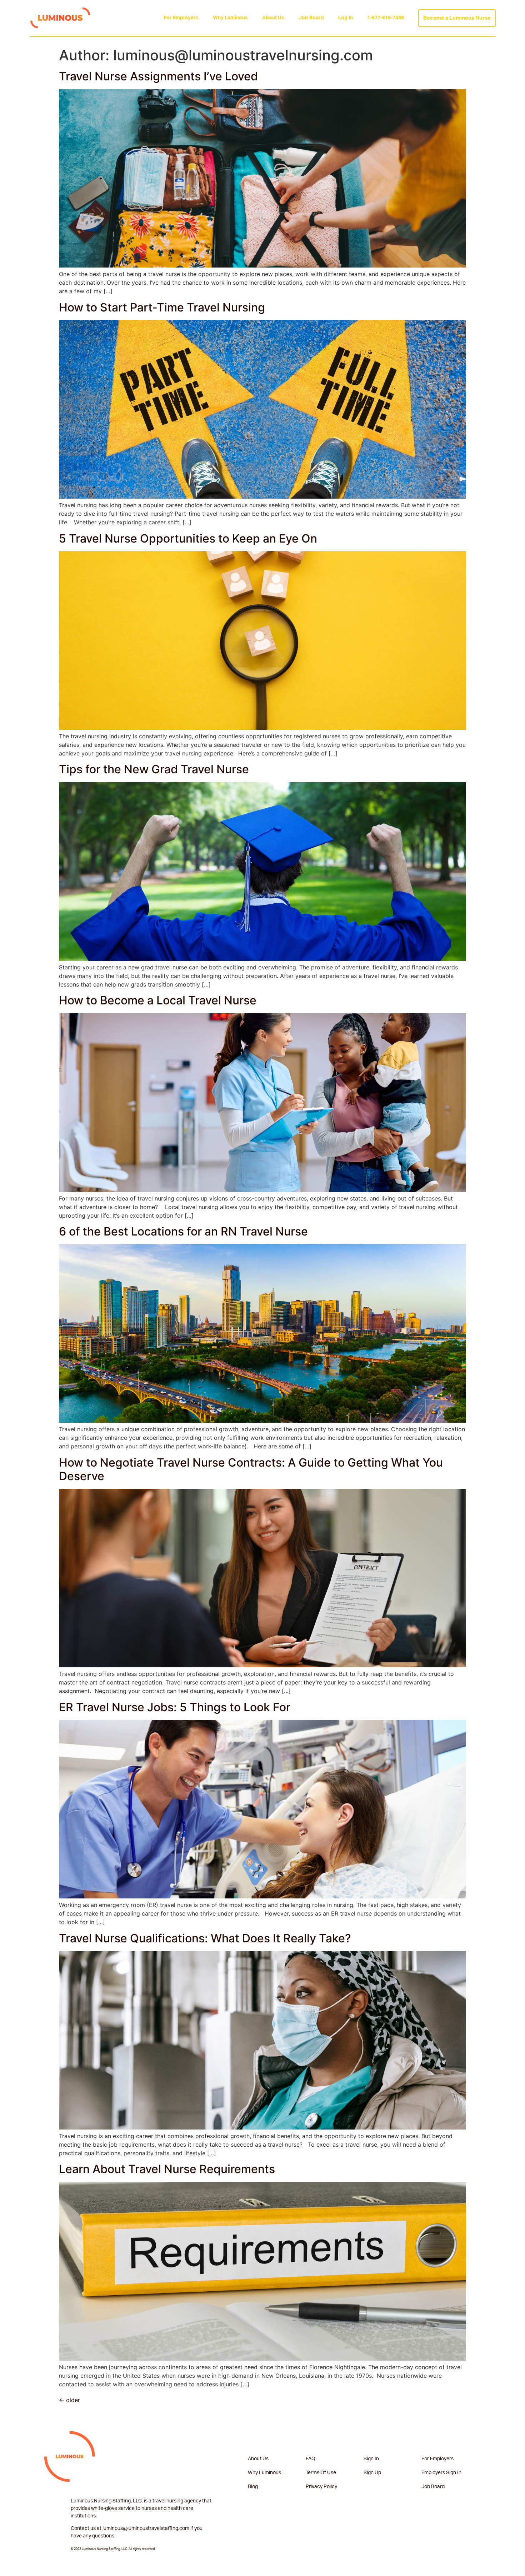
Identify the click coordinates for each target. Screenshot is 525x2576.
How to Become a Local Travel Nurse (158, 1000)
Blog (253, 2487)
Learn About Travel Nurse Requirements (167, 2169)
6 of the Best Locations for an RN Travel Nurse (183, 1231)
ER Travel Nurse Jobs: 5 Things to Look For (175, 1707)
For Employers (181, 18)
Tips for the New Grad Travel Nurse (154, 769)
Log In (346, 18)
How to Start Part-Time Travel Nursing (162, 307)
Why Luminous (230, 18)
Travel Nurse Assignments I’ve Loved (158, 76)
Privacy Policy (321, 2487)
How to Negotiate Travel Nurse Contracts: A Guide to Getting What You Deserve (251, 1469)
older (69, 2400)
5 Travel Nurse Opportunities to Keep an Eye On (188, 538)
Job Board (311, 18)
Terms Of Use (321, 2473)
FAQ (311, 2459)
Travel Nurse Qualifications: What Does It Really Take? (205, 1938)
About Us (273, 18)
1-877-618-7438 (386, 18)
